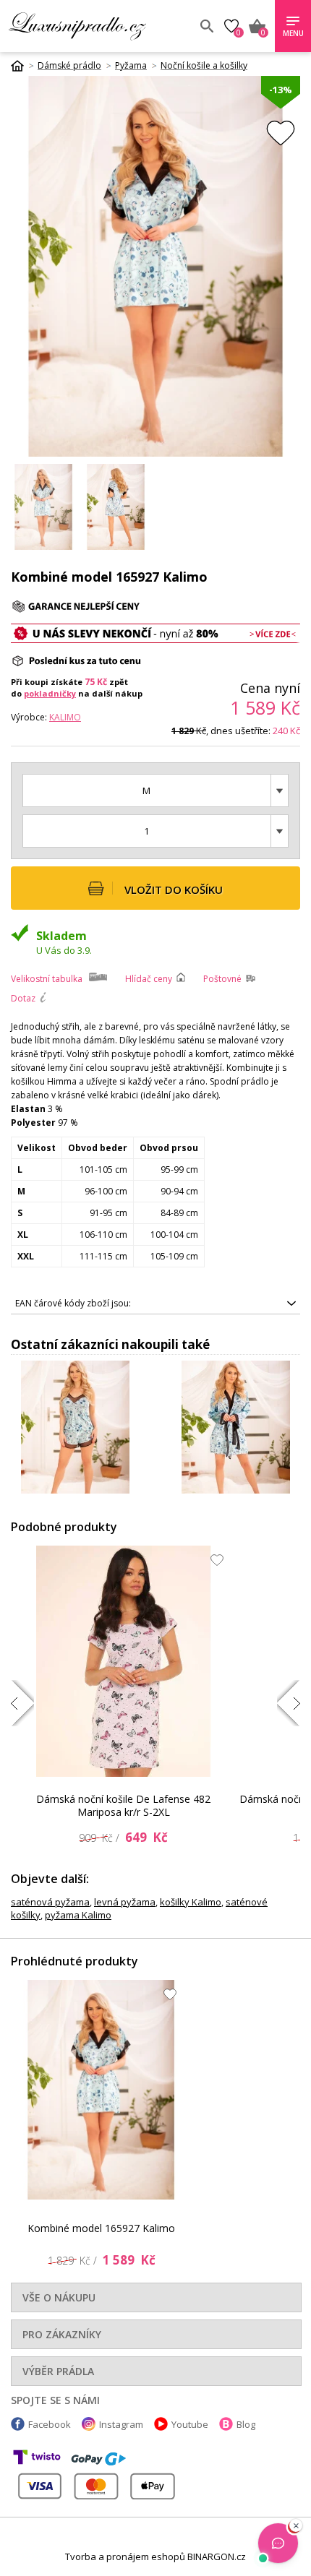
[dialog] (155, 1288)
